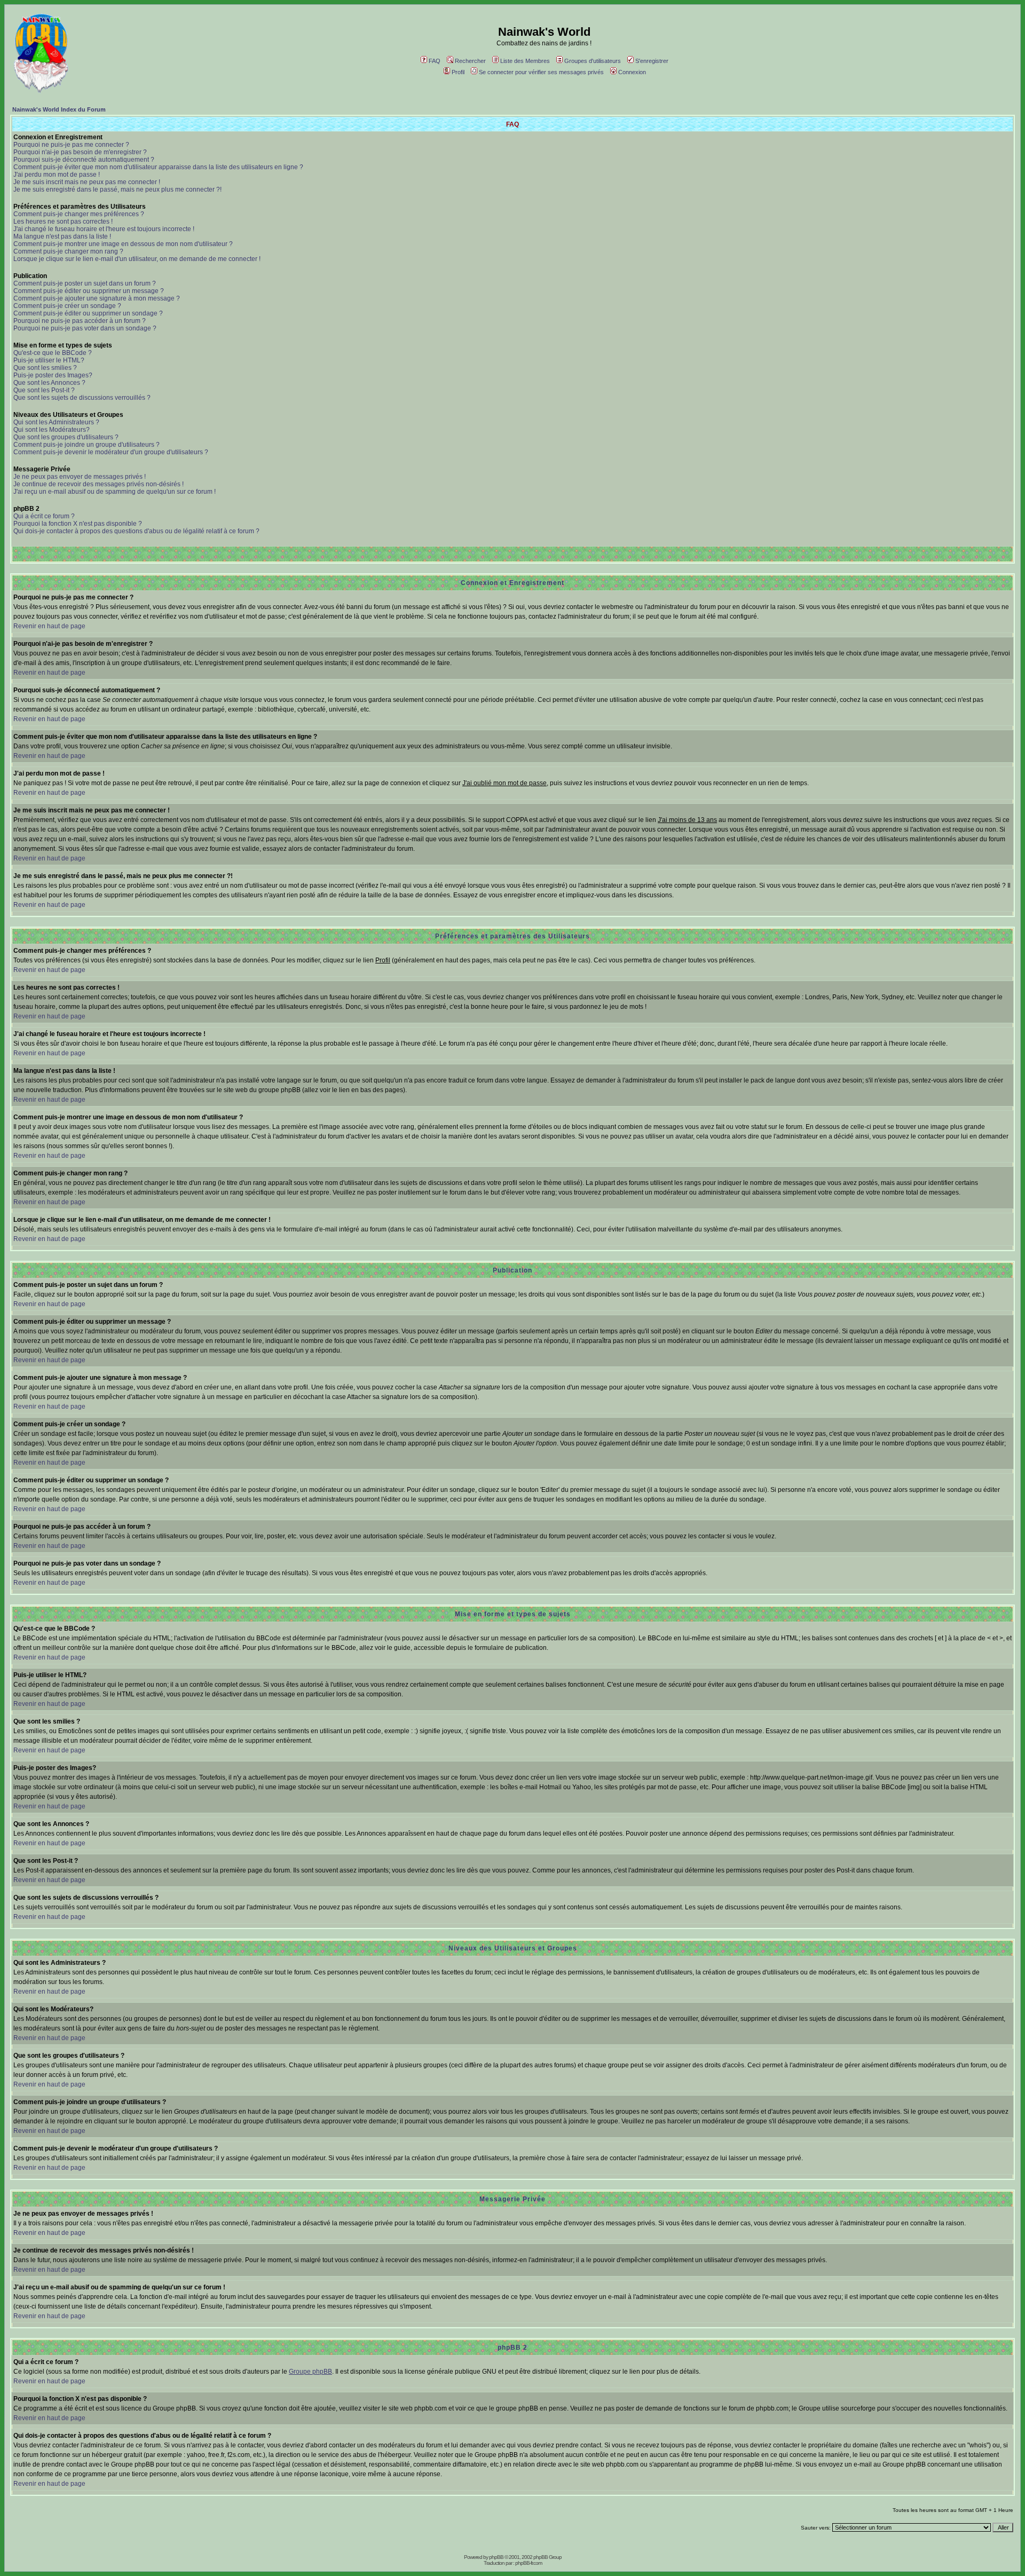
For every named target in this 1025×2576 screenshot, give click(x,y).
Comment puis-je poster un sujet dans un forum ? (85, 283)
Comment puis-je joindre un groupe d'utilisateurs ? (86, 445)
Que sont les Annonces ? (49, 383)
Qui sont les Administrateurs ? (56, 422)
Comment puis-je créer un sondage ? (67, 306)
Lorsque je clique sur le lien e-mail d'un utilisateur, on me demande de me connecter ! (137, 259)
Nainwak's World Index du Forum (59, 109)
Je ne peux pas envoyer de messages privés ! (80, 477)
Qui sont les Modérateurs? (52, 430)
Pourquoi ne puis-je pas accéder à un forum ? (80, 321)
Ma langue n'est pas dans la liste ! (62, 236)
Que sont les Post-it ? (44, 390)
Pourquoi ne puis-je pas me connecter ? (71, 145)
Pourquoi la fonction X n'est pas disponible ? (78, 524)
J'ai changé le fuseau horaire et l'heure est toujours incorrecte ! (104, 229)
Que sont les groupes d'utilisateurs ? (66, 437)
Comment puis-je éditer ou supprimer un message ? (89, 291)
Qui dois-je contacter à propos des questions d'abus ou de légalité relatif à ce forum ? (136, 531)
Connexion (632, 72)
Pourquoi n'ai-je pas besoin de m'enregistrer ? (80, 152)
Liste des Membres (525, 61)
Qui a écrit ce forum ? (44, 516)
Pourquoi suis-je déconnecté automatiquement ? (84, 160)
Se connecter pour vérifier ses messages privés (541, 72)
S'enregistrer (652, 61)
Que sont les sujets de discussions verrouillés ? (82, 398)
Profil (458, 72)
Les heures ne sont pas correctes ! (63, 222)
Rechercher (470, 61)
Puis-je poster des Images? (53, 375)
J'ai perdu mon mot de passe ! (57, 175)
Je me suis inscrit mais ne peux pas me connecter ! (87, 182)
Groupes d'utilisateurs (593, 61)
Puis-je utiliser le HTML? (49, 360)
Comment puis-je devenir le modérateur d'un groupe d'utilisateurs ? (111, 452)
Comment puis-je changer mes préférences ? (79, 214)
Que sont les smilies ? (45, 368)
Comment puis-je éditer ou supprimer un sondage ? (88, 313)
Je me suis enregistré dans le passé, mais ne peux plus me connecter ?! (117, 189)
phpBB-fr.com (529, 2563)
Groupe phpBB (310, 2372)
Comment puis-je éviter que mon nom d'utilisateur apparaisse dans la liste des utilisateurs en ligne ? (158, 167)
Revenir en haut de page (49, 626)
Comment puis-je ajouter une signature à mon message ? (97, 298)
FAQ (435, 61)
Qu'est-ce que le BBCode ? (53, 353)
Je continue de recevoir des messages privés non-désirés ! (98, 484)
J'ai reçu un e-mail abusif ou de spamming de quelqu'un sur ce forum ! (115, 492)
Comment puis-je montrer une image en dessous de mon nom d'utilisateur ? (123, 244)
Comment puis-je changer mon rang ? (68, 251)
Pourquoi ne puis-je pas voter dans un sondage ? (85, 328)
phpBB (496, 2557)
